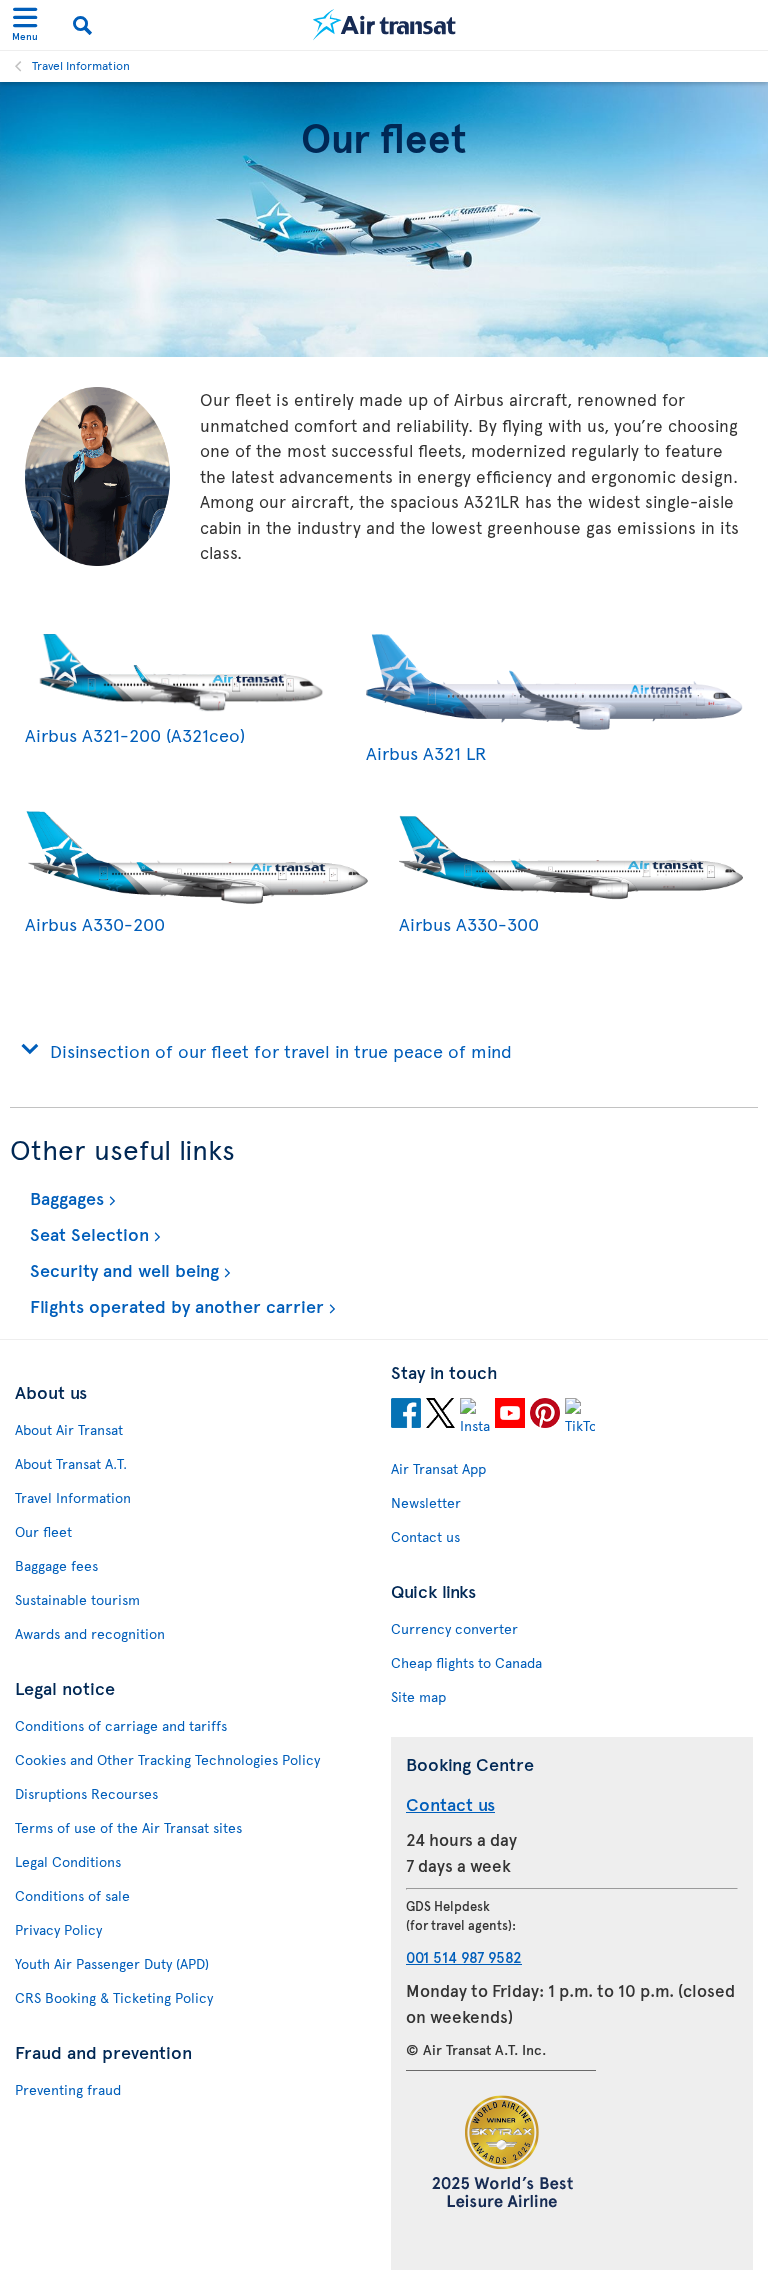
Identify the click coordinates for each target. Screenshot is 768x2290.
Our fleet (43, 1531)
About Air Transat (69, 1429)
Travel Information (81, 65)
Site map (418, 1696)
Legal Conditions (68, 1861)
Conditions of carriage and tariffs (121, 1725)
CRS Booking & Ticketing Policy (114, 1997)
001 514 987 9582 (464, 1956)
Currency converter (454, 1628)
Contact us (425, 1536)
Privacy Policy (58, 1929)
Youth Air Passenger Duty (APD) (112, 1963)
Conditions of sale (72, 1895)
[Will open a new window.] (406, 1416)
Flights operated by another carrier (174, 1305)
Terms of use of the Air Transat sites (128, 1827)
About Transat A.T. (71, 1463)
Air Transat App (438, 1468)
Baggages (64, 1197)
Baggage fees (56, 1565)
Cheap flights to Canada (466, 1662)
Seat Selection (87, 1233)
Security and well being (122, 1269)
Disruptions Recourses (86, 1793)
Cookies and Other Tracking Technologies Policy (167, 1759)
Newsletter (426, 1502)
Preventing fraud (68, 2089)
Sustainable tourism (77, 1599)
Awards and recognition (90, 1633)
